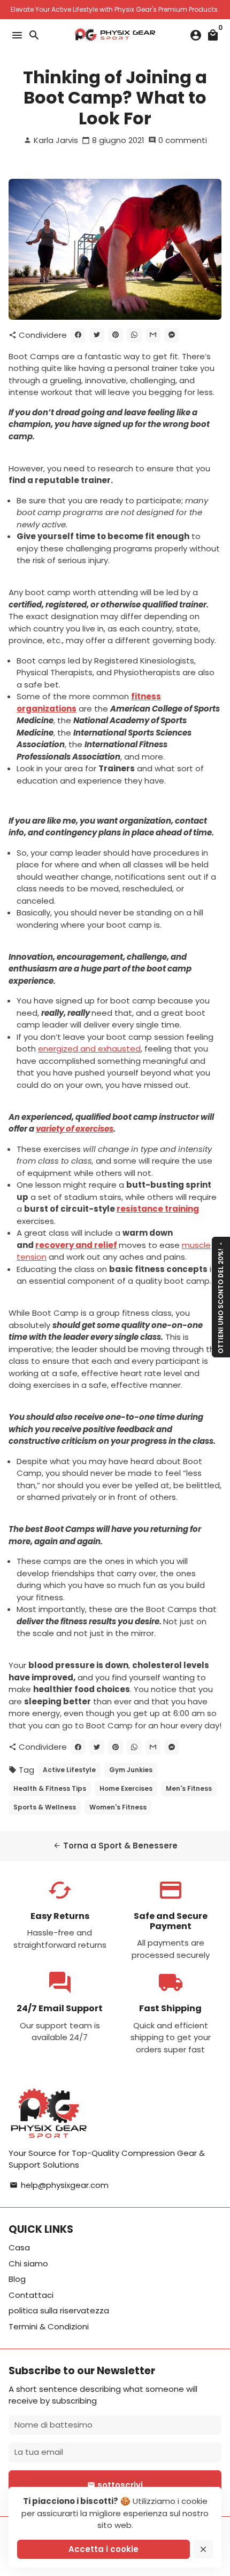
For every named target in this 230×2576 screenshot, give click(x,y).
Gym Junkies (131, 1770)
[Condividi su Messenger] (172, 335)
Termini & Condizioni (49, 2326)
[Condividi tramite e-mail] (153, 335)
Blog (17, 2279)
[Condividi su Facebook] (78, 335)
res (124, 1209)
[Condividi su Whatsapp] (134, 335)
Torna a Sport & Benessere (115, 1846)
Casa (19, 2247)
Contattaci (31, 2295)
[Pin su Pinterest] (116, 335)
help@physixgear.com (59, 2185)
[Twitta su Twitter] (97, 335)
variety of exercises (75, 1129)
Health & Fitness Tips (50, 1788)
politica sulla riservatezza (59, 2310)
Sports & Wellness (45, 1807)
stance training (166, 1209)
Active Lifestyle (69, 1770)
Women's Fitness (118, 1807)
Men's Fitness (189, 1788)
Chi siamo (28, 2263)
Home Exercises (126, 1788)
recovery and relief (76, 1245)
